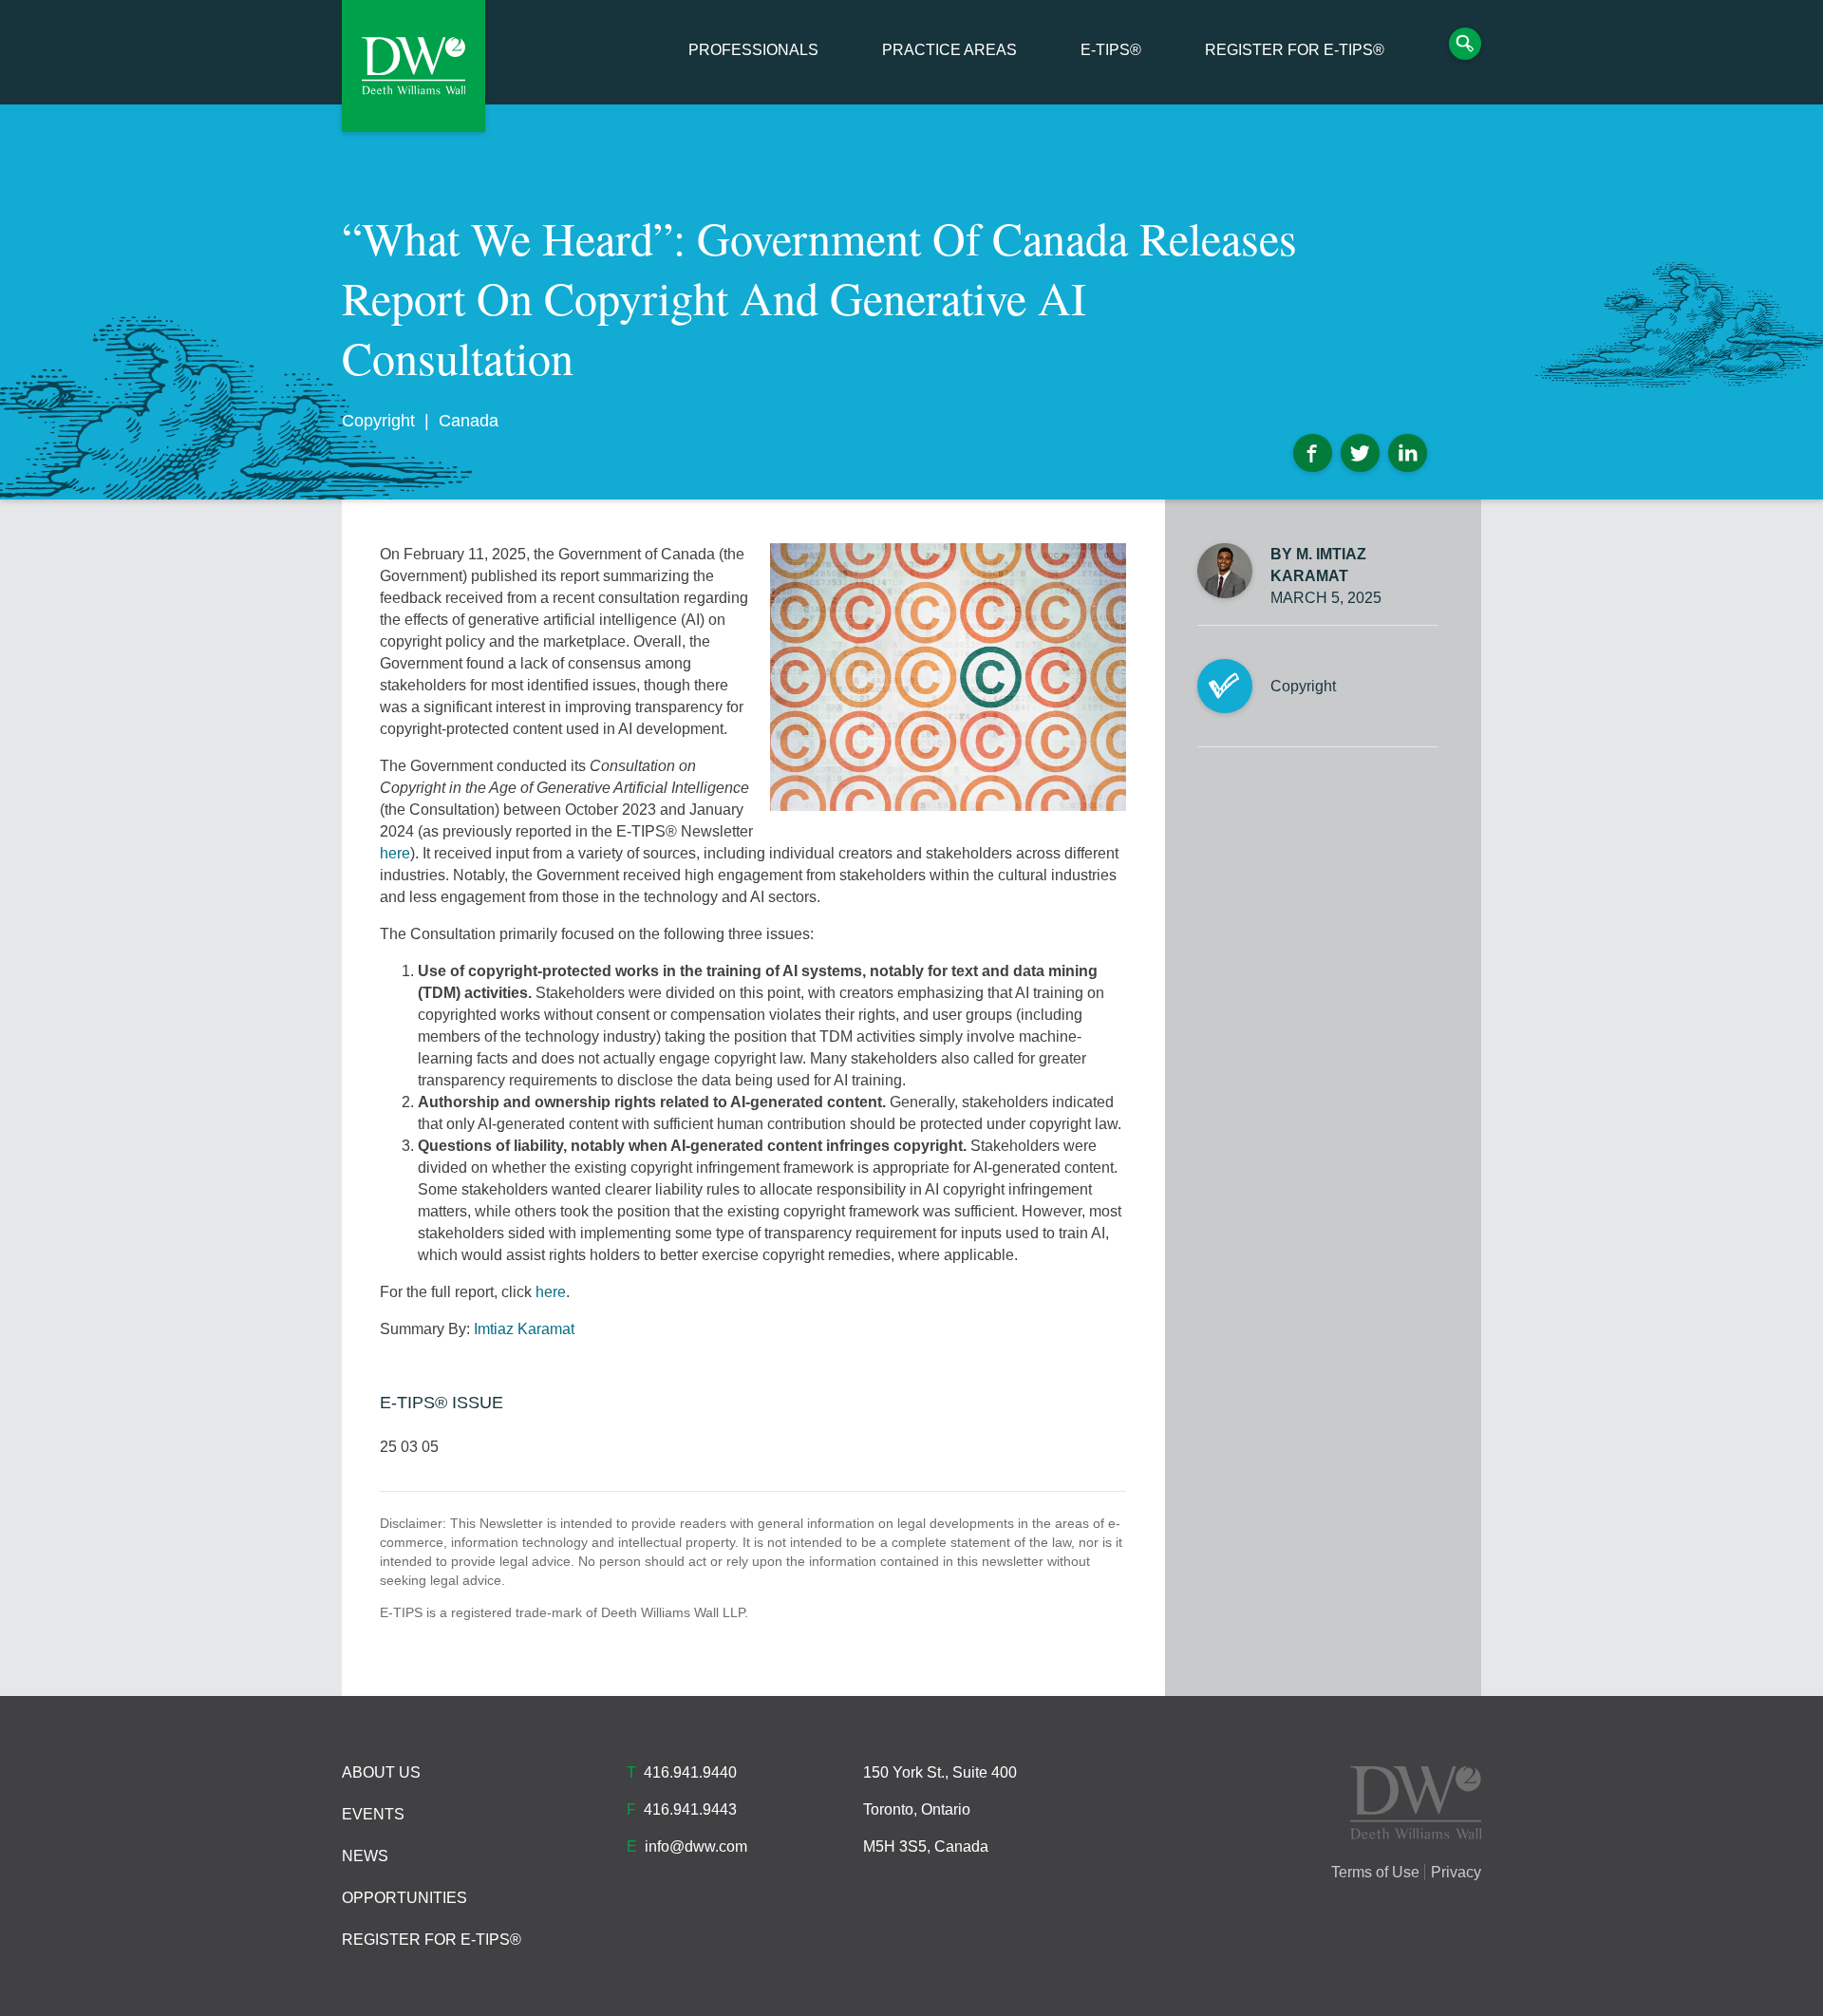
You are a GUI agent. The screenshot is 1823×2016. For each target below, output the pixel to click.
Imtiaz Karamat (524, 1329)
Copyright (378, 421)
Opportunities (404, 1898)
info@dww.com (696, 1846)
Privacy (1456, 1872)
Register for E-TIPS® (1295, 50)
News (365, 1856)
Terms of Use (1375, 1872)
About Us (381, 1772)
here (395, 853)
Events (373, 1814)
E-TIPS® (1111, 50)
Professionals (753, 50)
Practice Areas (949, 50)
